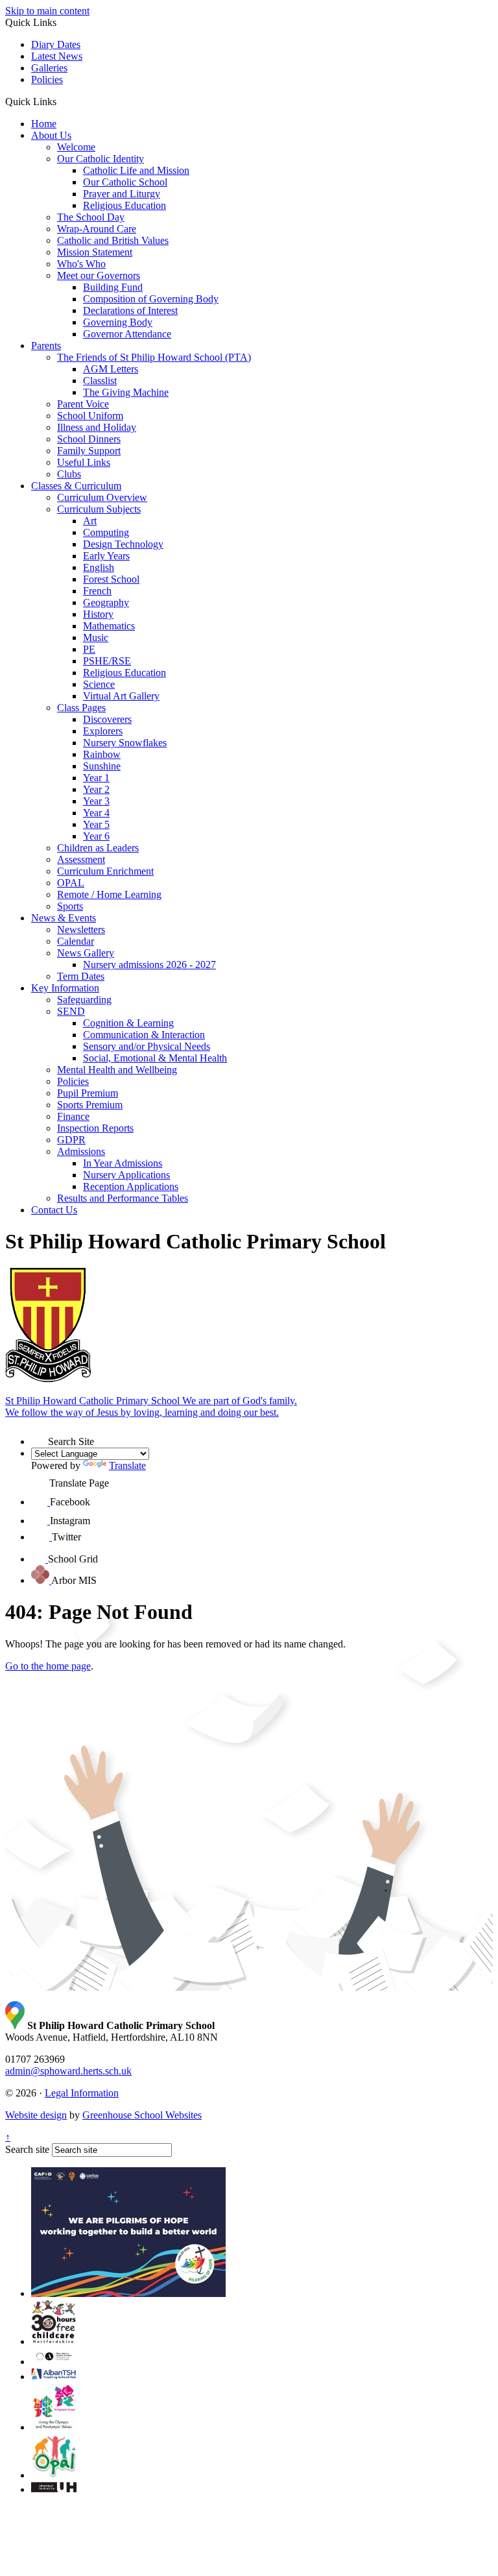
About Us (51, 135)
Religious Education (124, 205)
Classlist (100, 381)
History (98, 614)
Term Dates (81, 976)
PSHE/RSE (107, 661)
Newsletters (81, 930)
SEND (71, 1011)
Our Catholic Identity (101, 159)
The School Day (91, 217)
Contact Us (54, 1210)
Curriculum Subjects (99, 509)
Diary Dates (56, 44)
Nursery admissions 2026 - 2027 (149, 965)
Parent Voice (83, 404)
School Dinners (89, 439)
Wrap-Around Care (97, 229)
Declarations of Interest (130, 310)
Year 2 (96, 789)
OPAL (71, 883)
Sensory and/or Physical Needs (147, 1046)
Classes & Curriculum (76, 486)
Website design (36, 2115)
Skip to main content (47, 11)
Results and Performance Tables (123, 1198)
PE (89, 649)
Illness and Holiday (97, 427)
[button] (61, 101)
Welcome (76, 147)
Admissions (81, 1151)
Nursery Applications (126, 1175)
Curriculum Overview (102, 497)
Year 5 (96, 824)
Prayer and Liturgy (122, 194)
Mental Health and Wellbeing (117, 1070)
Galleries (49, 68)
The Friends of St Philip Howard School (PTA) (154, 357)
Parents (46, 346)
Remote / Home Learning (109, 894)
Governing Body (118, 322)
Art (90, 521)
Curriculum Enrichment (105, 871)
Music (96, 638)
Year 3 (96, 801)
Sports (70, 906)
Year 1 (96, 778)
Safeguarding (84, 1000)
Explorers (103, 731)
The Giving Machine (126, 392)
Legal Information (82, 2093)
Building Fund (113, 287)
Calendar (76, 941)
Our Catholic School (125, 182)
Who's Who (81, 264)
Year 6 (96, 836)
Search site (27, 2149)
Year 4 (96, 813)
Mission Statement (95, 252)
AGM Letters (111, 369)
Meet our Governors (99, 275)
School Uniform (90, 416)
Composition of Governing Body (151, 299)
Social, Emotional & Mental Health (155, 1058)
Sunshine (102, 766)
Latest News (57, 56)
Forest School (111, 579)
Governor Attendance (127, 334)
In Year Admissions (123, 1163)
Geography (106, 602)
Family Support (89, 451)
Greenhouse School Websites (142, 2115)
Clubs (69, 474)
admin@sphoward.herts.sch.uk (68, 2071)
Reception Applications (131, 1186)
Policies (47, 79)
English (99, 567)
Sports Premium (90, 1105)
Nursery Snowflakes (125, 743)
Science (99, 684)
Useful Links (84, 462)
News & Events (64, 918)
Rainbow (102, 754)
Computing (106, 532)
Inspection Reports (95, 1128)
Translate (127, 1465)
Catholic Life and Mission (136, 170)
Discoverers (107, 719)
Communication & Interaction (144, 1035)
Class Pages (81, 708)
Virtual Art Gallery (121, 696)
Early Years (106, 556)
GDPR (71, 1140)
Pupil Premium (88, 1093)
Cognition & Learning (128, 1023)
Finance (73, 1116)
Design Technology (123, 544)
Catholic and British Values (113, 240)
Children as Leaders (98, 848)
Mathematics (109, 626)
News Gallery (86, 953)
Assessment (81, 859)
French (97, 591)
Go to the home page (48, 1666)
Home (44, 124)
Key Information (65, 988)
